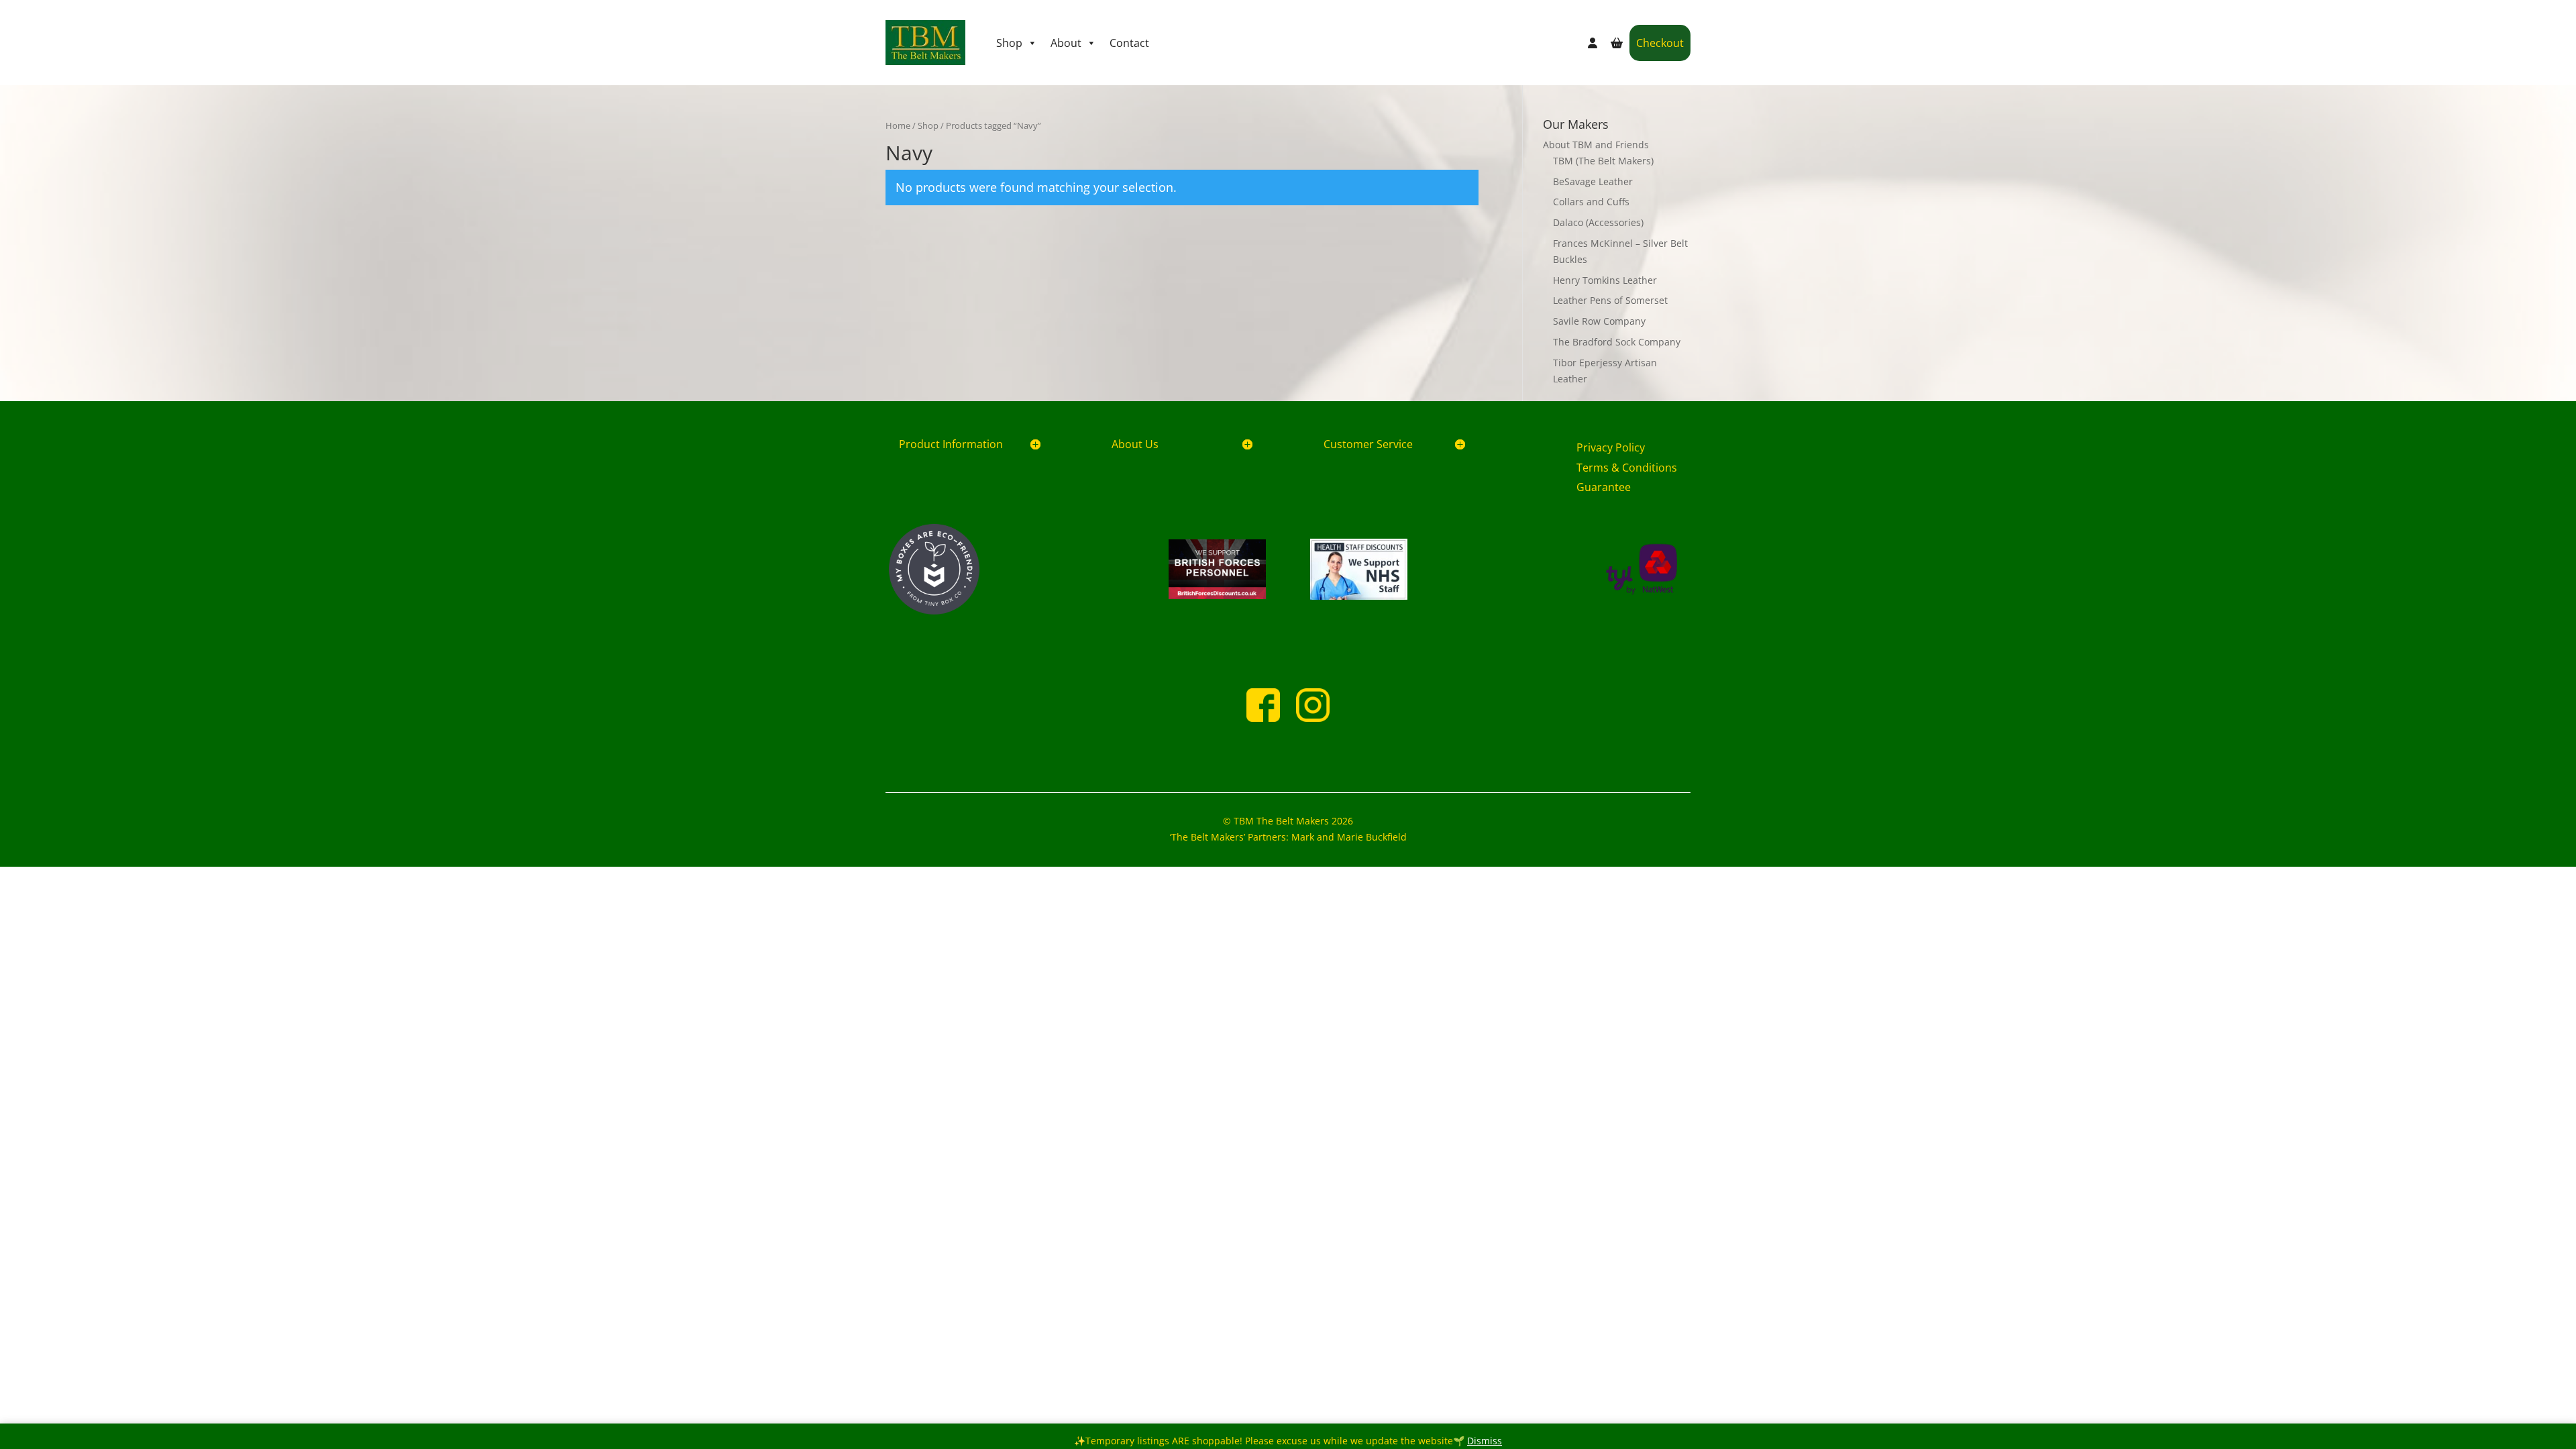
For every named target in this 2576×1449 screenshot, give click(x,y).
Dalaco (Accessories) (1598, 222)
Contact (1129, 43)
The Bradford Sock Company (1617, 342)
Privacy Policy (1611, 447)
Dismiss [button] (1485, 1441)
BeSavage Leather (1593, 181)
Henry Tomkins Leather (1605, 280)
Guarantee (1604, 487)
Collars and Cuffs (1591, 202)
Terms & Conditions (1627, 468)
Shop (1009, 43)
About (1066, 43)
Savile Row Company (1599, 321)
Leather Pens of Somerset (1610, 300)
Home (898, 125)
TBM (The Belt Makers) (1603, 161)
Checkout (1660, 43)
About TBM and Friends (1596, 145)
